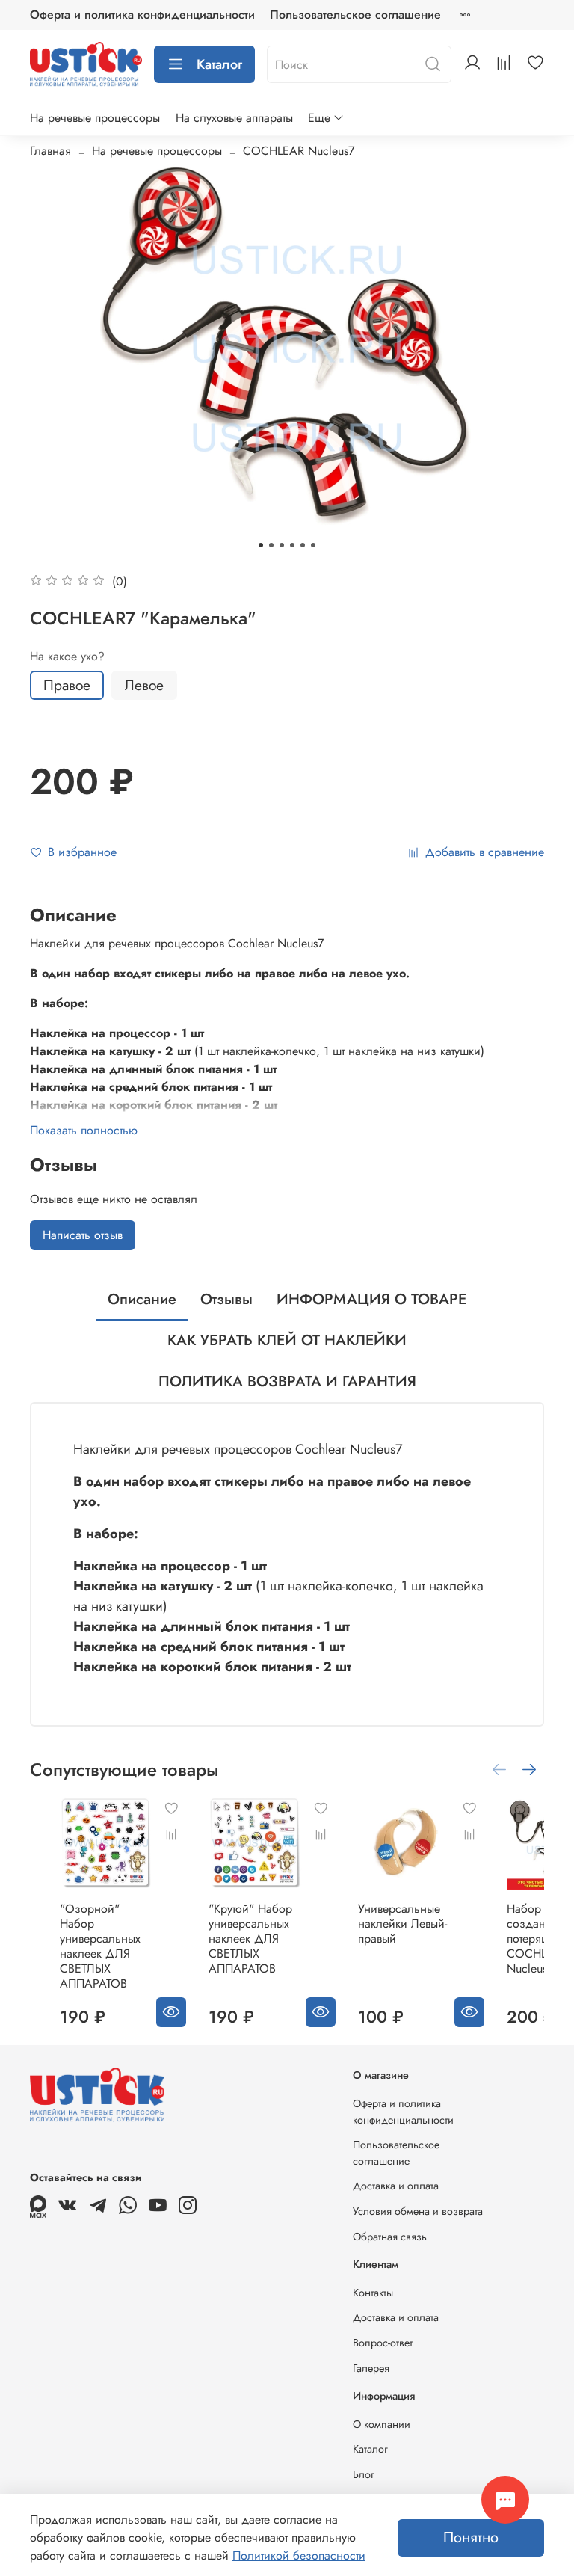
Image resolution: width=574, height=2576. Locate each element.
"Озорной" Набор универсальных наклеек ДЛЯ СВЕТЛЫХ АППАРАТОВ (100, 1946)
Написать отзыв (83, 1235)
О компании (382, 2424)
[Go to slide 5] (303, 545)
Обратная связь (390, 2237)
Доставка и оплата (396, 2186)
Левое (144, 685)
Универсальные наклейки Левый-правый (402, 1924)
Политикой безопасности (299, 2555)
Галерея (371, 2368)
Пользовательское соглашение (355, 15)
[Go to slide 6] (313, 545)
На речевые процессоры (95, 118)
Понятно (471, 2537)
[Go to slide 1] (261, 545)
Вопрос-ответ (383, 2343)
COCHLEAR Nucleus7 (299, 151)
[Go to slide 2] (271, 545)
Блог (364, 2474)
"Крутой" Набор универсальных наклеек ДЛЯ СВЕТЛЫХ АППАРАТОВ (250, 1939)
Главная (50, 151)
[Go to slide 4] (292, 545)
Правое (67, 685)
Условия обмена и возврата (418, 2211)
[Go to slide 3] (282, 545)
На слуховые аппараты (234, 118)
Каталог (219, 64)
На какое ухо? (67, 656)
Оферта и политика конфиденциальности (142, 15)
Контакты (373, 2293)
